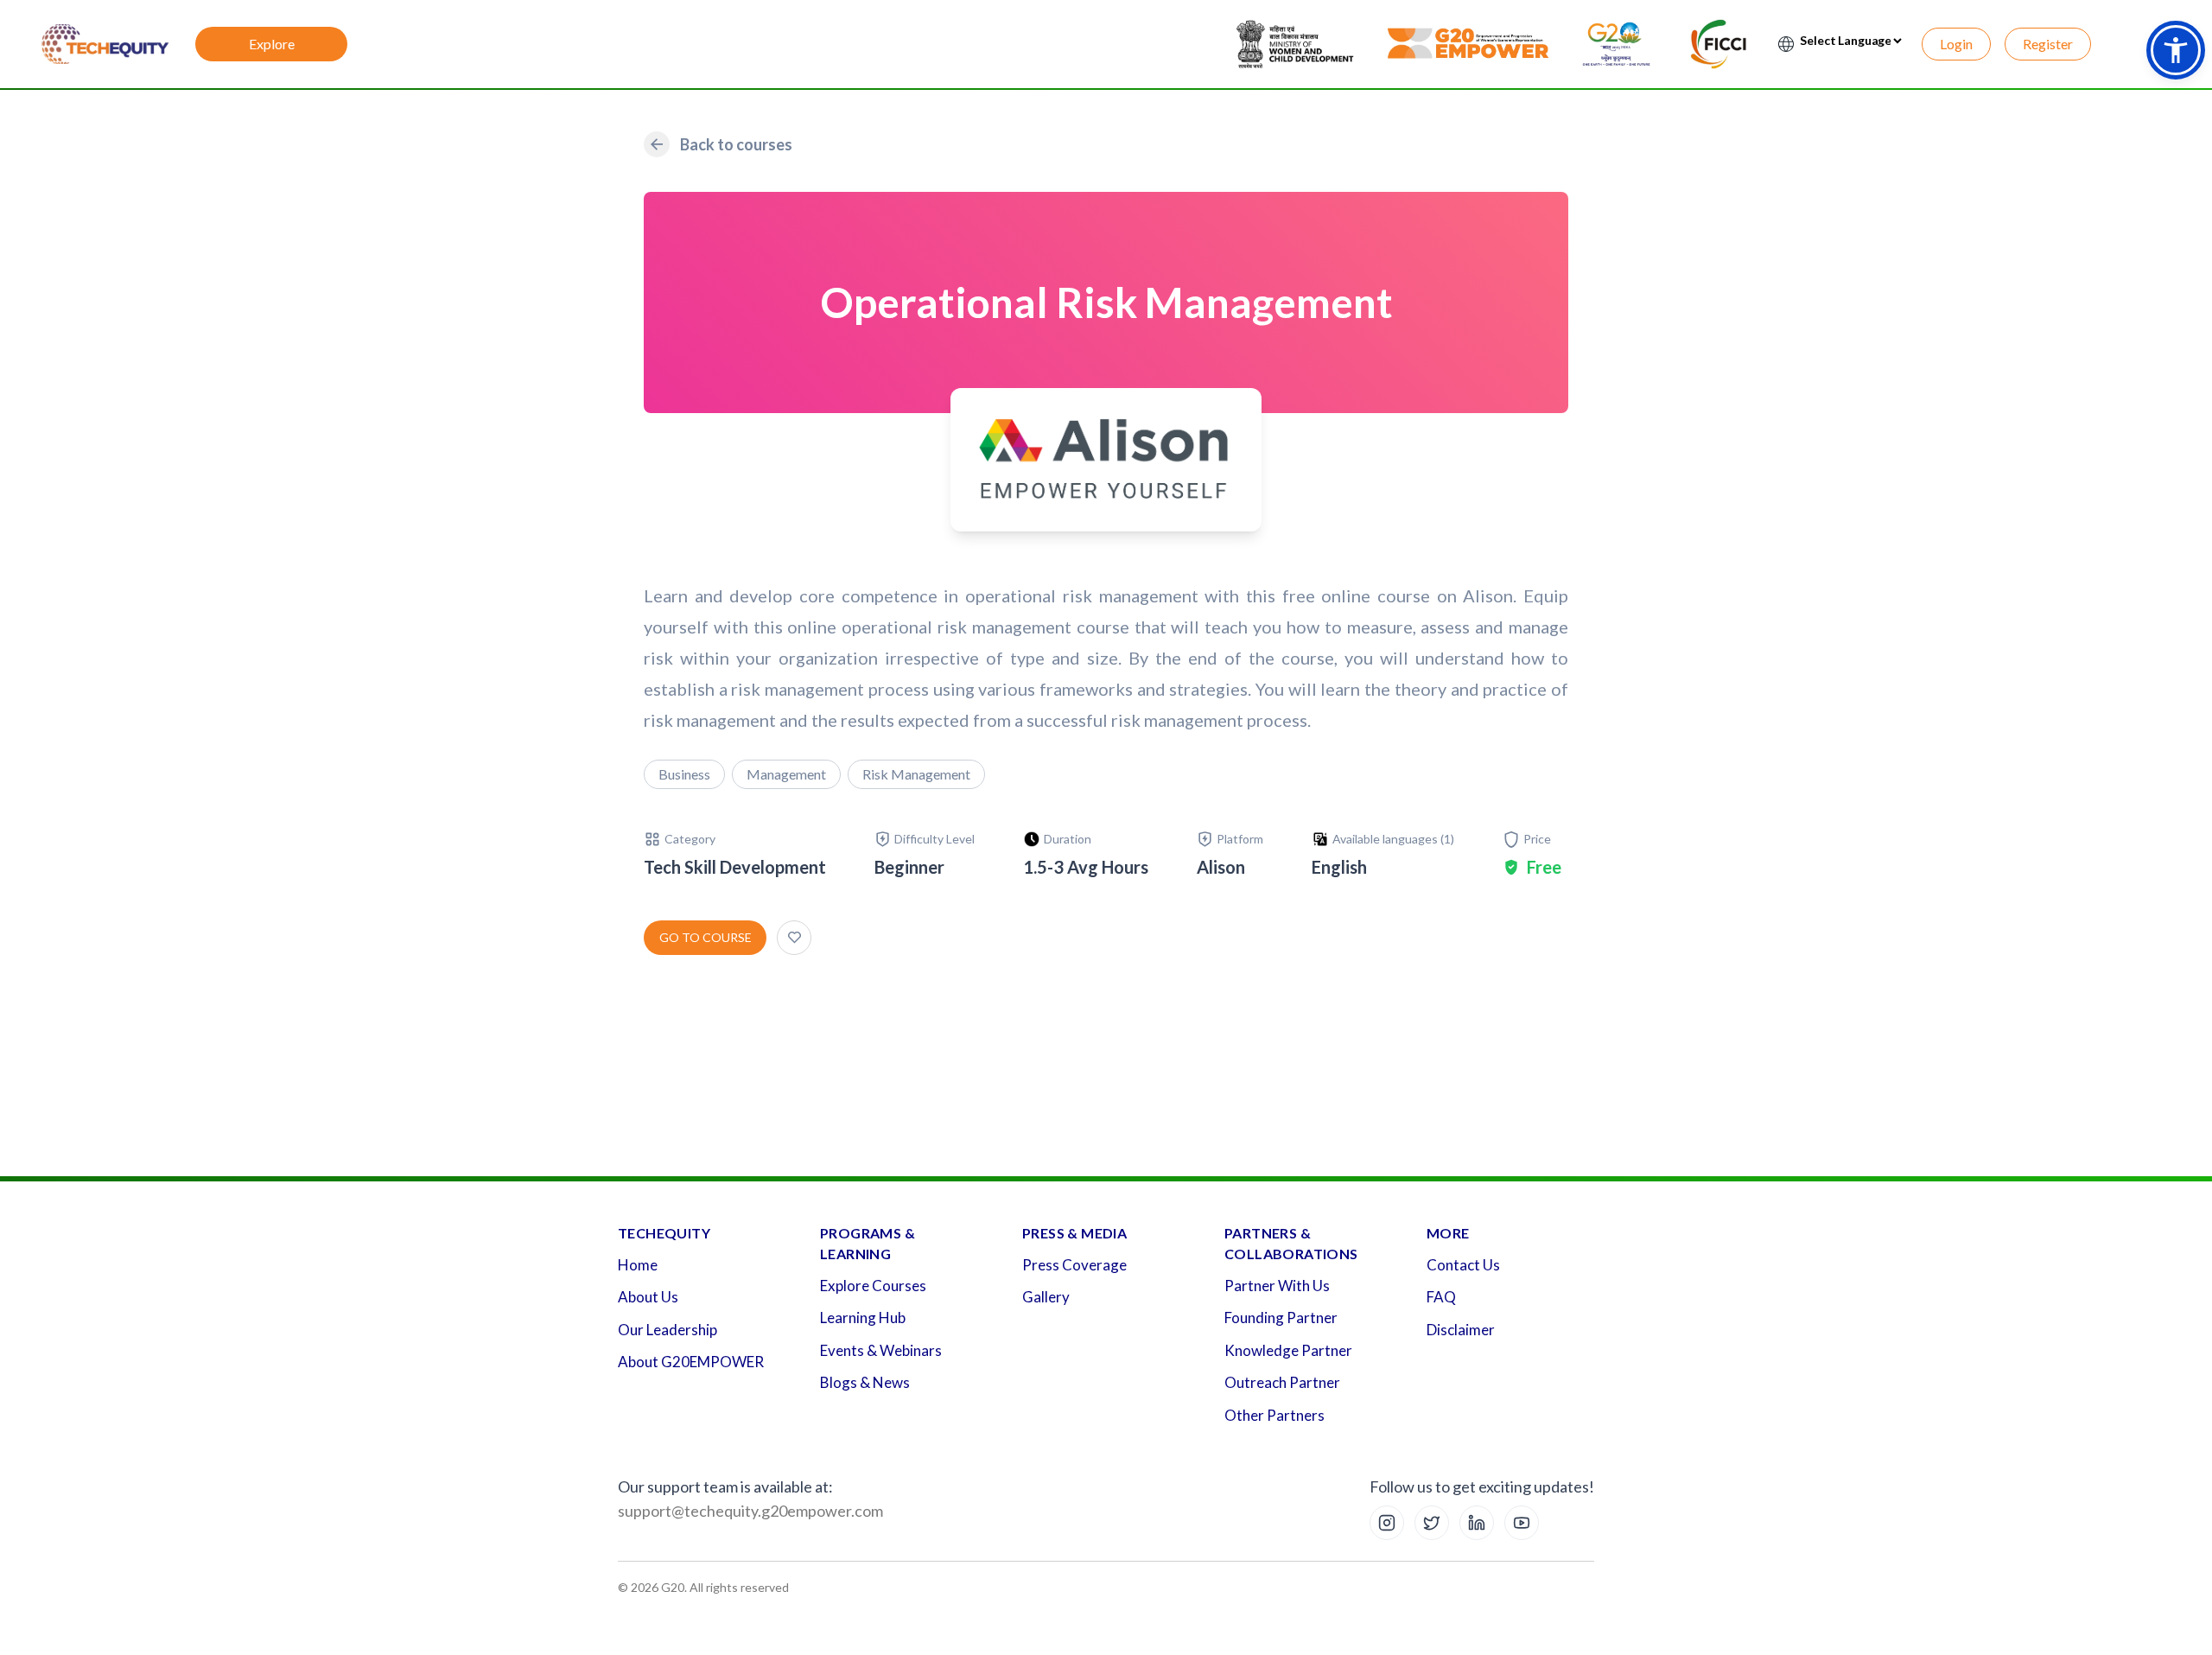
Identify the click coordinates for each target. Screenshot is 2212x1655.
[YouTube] (1522, 1523)
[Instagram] (1387, 1523)
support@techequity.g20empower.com (750, 1511)
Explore (272, 44)
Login (1956, 44)
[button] (2176, 50)
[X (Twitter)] (1432, 1523)
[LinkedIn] (1477, 1523)
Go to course (706, 937)
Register (2048, 44)
